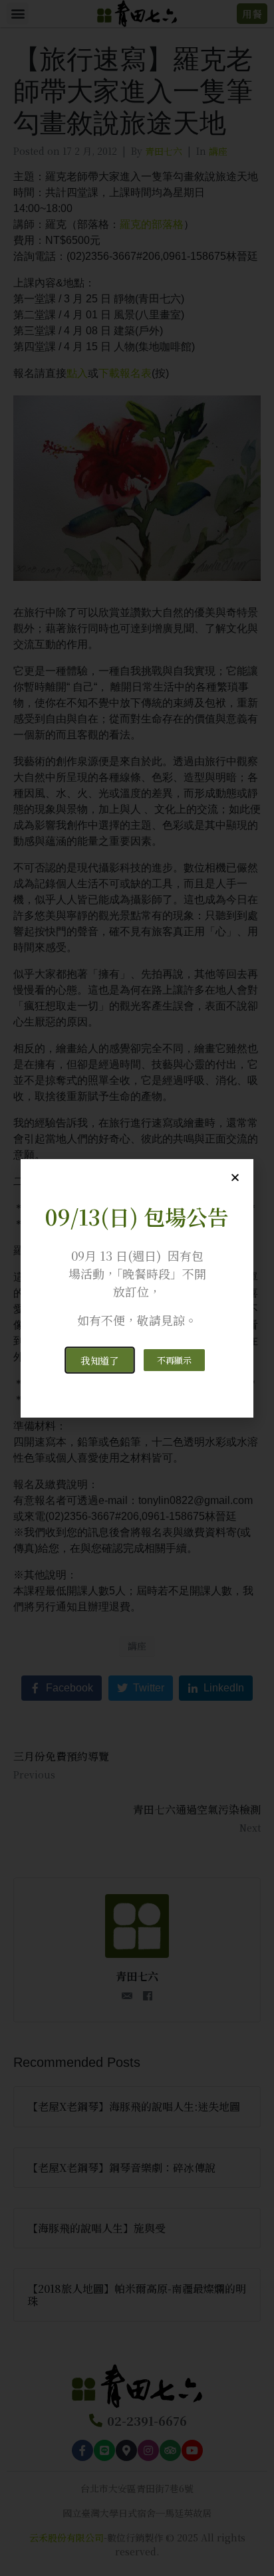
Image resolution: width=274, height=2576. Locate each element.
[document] (137, 1288)
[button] (99, 1360)
